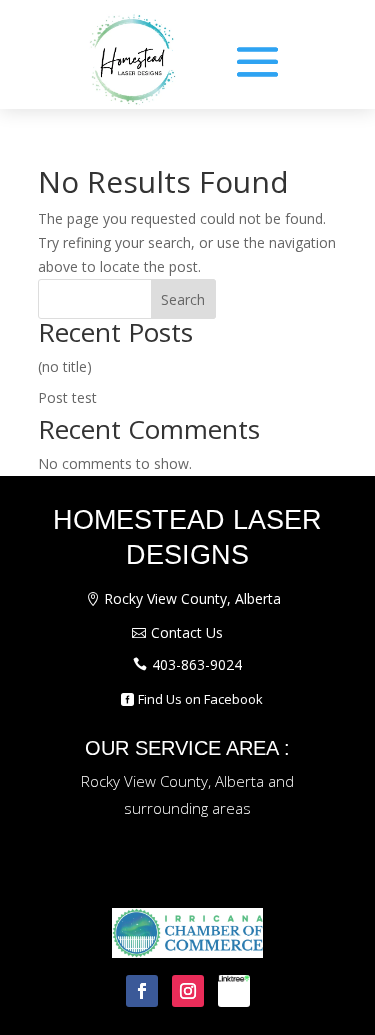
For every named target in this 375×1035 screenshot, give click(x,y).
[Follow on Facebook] (142, 991)
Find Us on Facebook (200, 699)
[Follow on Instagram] (188, 991)
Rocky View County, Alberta (192, 598)
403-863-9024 (197, 664)
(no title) (65, 366)
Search (183, 299)
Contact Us (187, 632)
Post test (67, 397)
